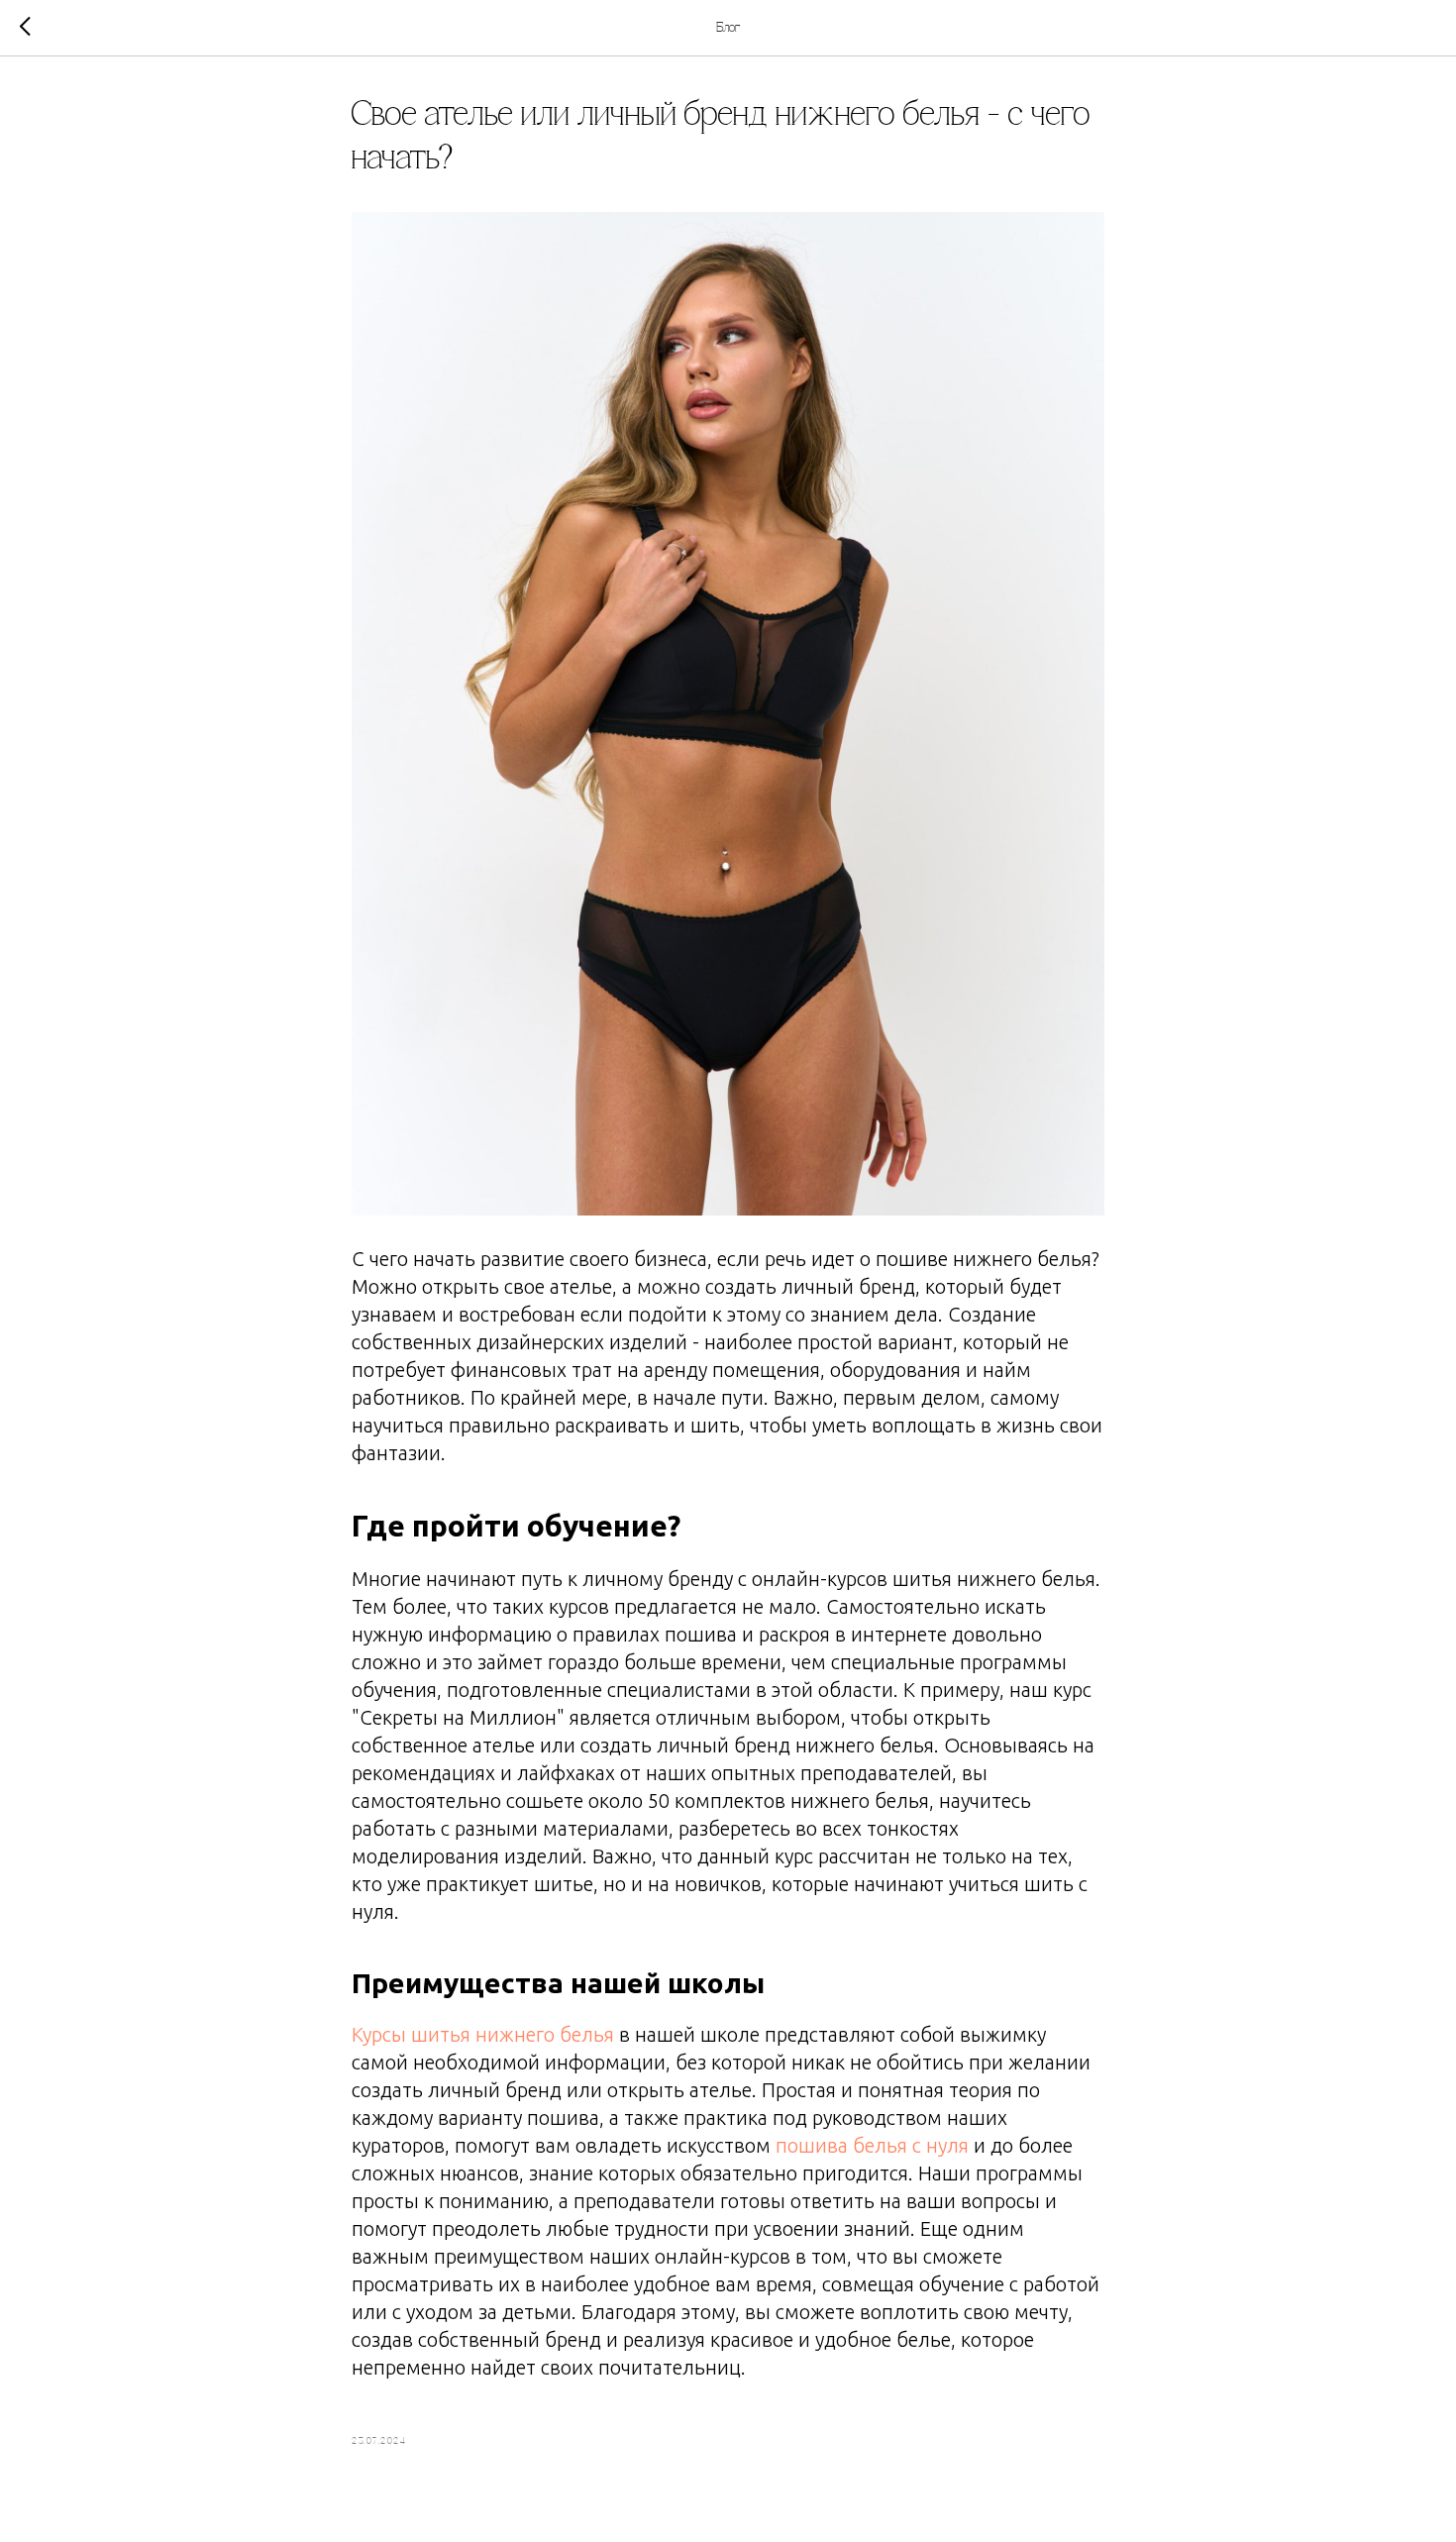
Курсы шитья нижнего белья (483, 2034)
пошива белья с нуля (872, 2145)
